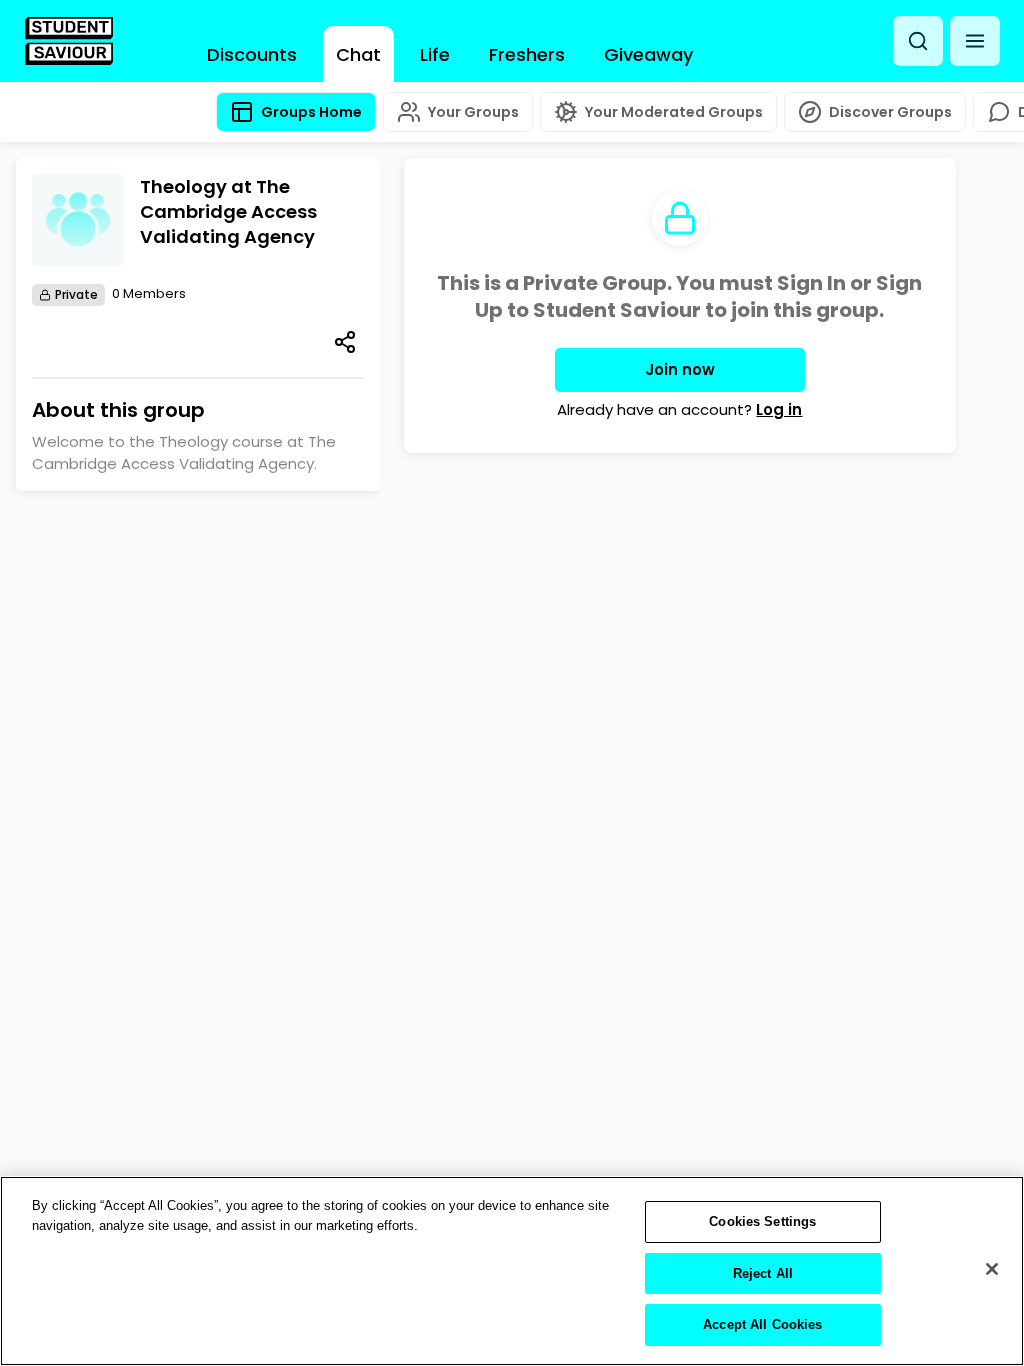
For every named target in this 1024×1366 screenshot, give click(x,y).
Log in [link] (779, 409)
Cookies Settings (762, 1221)
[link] (69, 41)
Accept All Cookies (762, 1324)
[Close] (992, 1269)
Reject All (763, 1273)
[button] (975, 41)
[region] (512, 1271)
